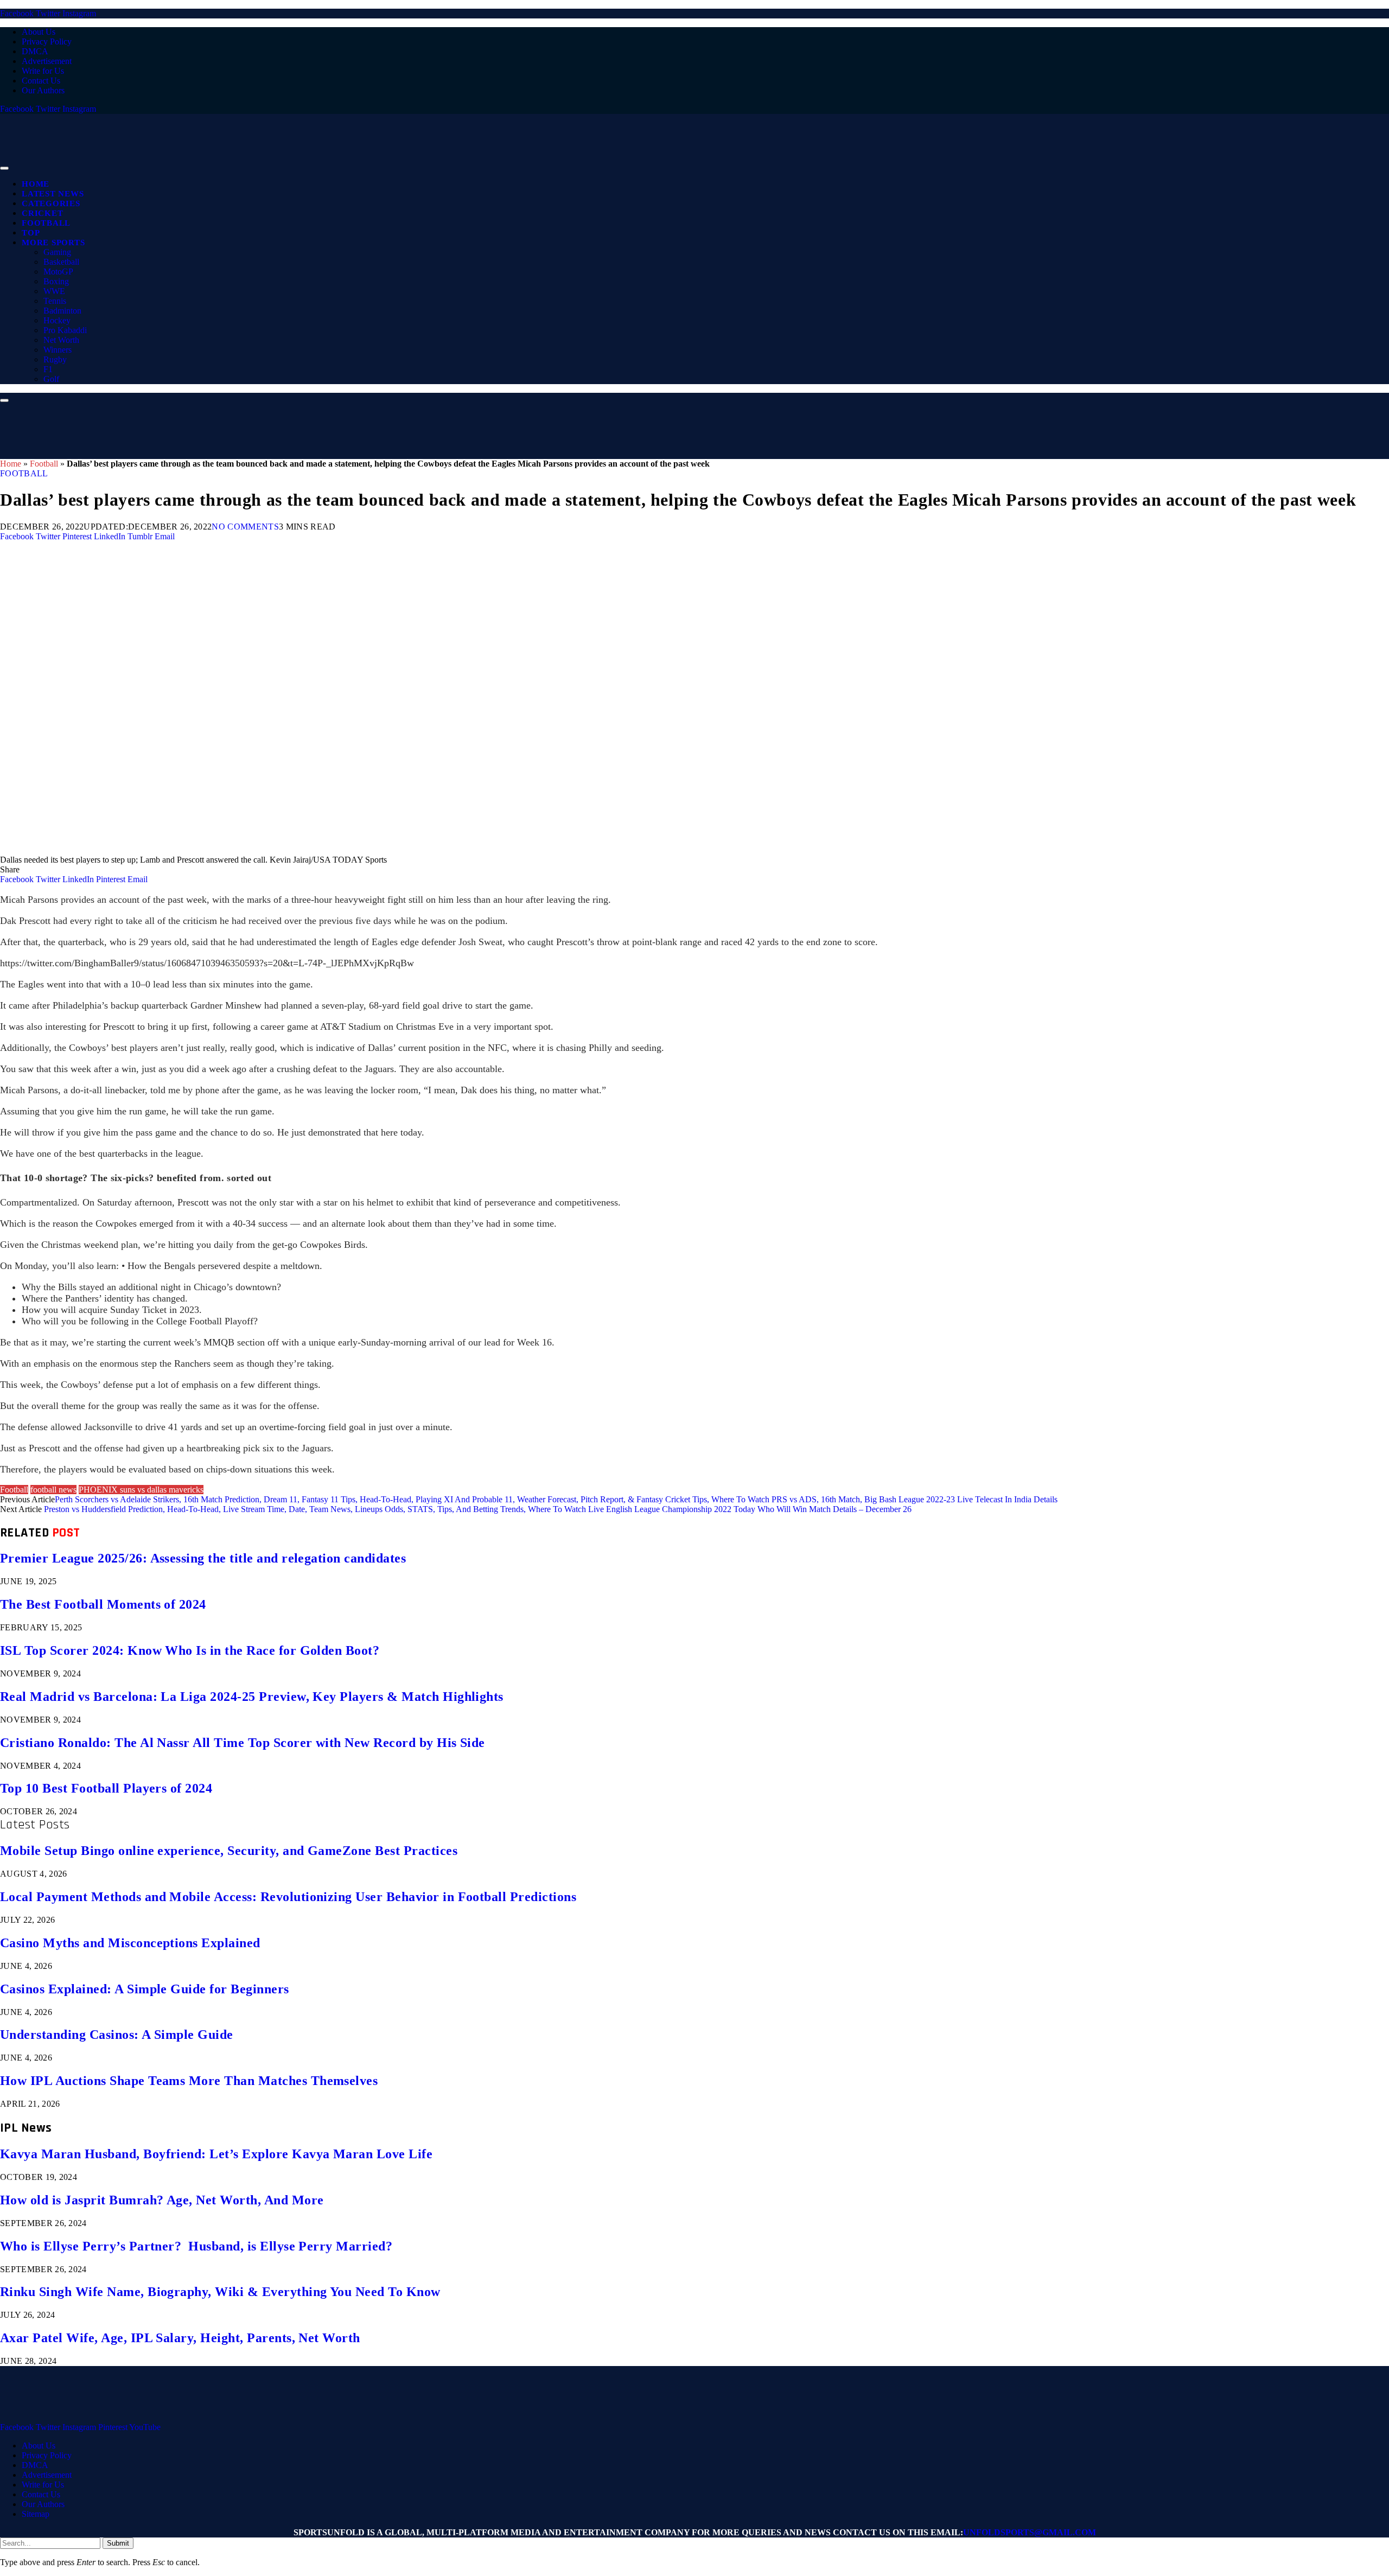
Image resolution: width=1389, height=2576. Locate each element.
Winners (58, 350)
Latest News (53, 194)
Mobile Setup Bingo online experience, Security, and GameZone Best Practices (229, 1851)
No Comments (245, 527)
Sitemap (36, 2514)
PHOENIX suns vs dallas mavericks (141, 1490)
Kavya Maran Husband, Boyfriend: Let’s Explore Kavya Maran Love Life (216, 2154)
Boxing (56, 281)
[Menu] (4, 168)
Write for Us (43, 71)
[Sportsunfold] (282, 165)
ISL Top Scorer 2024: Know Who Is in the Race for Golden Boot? (190, 1650)
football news (53, 1490)
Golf (51, 379)
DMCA (35, 51)
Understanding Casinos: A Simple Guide (117, 2035)
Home (36, 184)
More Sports (53, 243)
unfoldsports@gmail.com (1030, 2532)
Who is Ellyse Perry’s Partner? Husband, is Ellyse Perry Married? (196, 2246)
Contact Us (41, 81)
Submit (118, 2543)
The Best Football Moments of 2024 (103, 1604)
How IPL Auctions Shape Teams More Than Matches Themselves (189, 2081)
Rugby (55, 359)
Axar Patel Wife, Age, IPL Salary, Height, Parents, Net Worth (180, 2338)
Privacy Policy (47, 42)
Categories (51, 203)
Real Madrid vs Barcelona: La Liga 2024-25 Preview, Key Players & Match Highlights (252, 1697)
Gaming (57, 252)
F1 (48, 369)
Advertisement (47, 61)
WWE (54, 291)
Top (31, 233)
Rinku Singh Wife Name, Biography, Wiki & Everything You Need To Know (220, 2292)
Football (46, 223)
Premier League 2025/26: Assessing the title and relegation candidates (203, 1558)
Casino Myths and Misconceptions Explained (130, 1943)
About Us (39, 32)
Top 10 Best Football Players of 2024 (106, 1788)
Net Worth (61, 340)
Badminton (62, 311)
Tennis (55, 301)
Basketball (61, 262)
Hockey (57, 320)
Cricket (42, 213)
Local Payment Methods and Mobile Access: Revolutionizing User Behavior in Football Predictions (288, 1897)
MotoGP (58, 272)
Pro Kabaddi (65, 330)
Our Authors (43, 90)
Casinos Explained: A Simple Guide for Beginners (145, 1989)
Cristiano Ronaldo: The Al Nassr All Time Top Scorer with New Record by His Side (243, 1743)
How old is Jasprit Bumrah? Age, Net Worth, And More (162, 2200)
